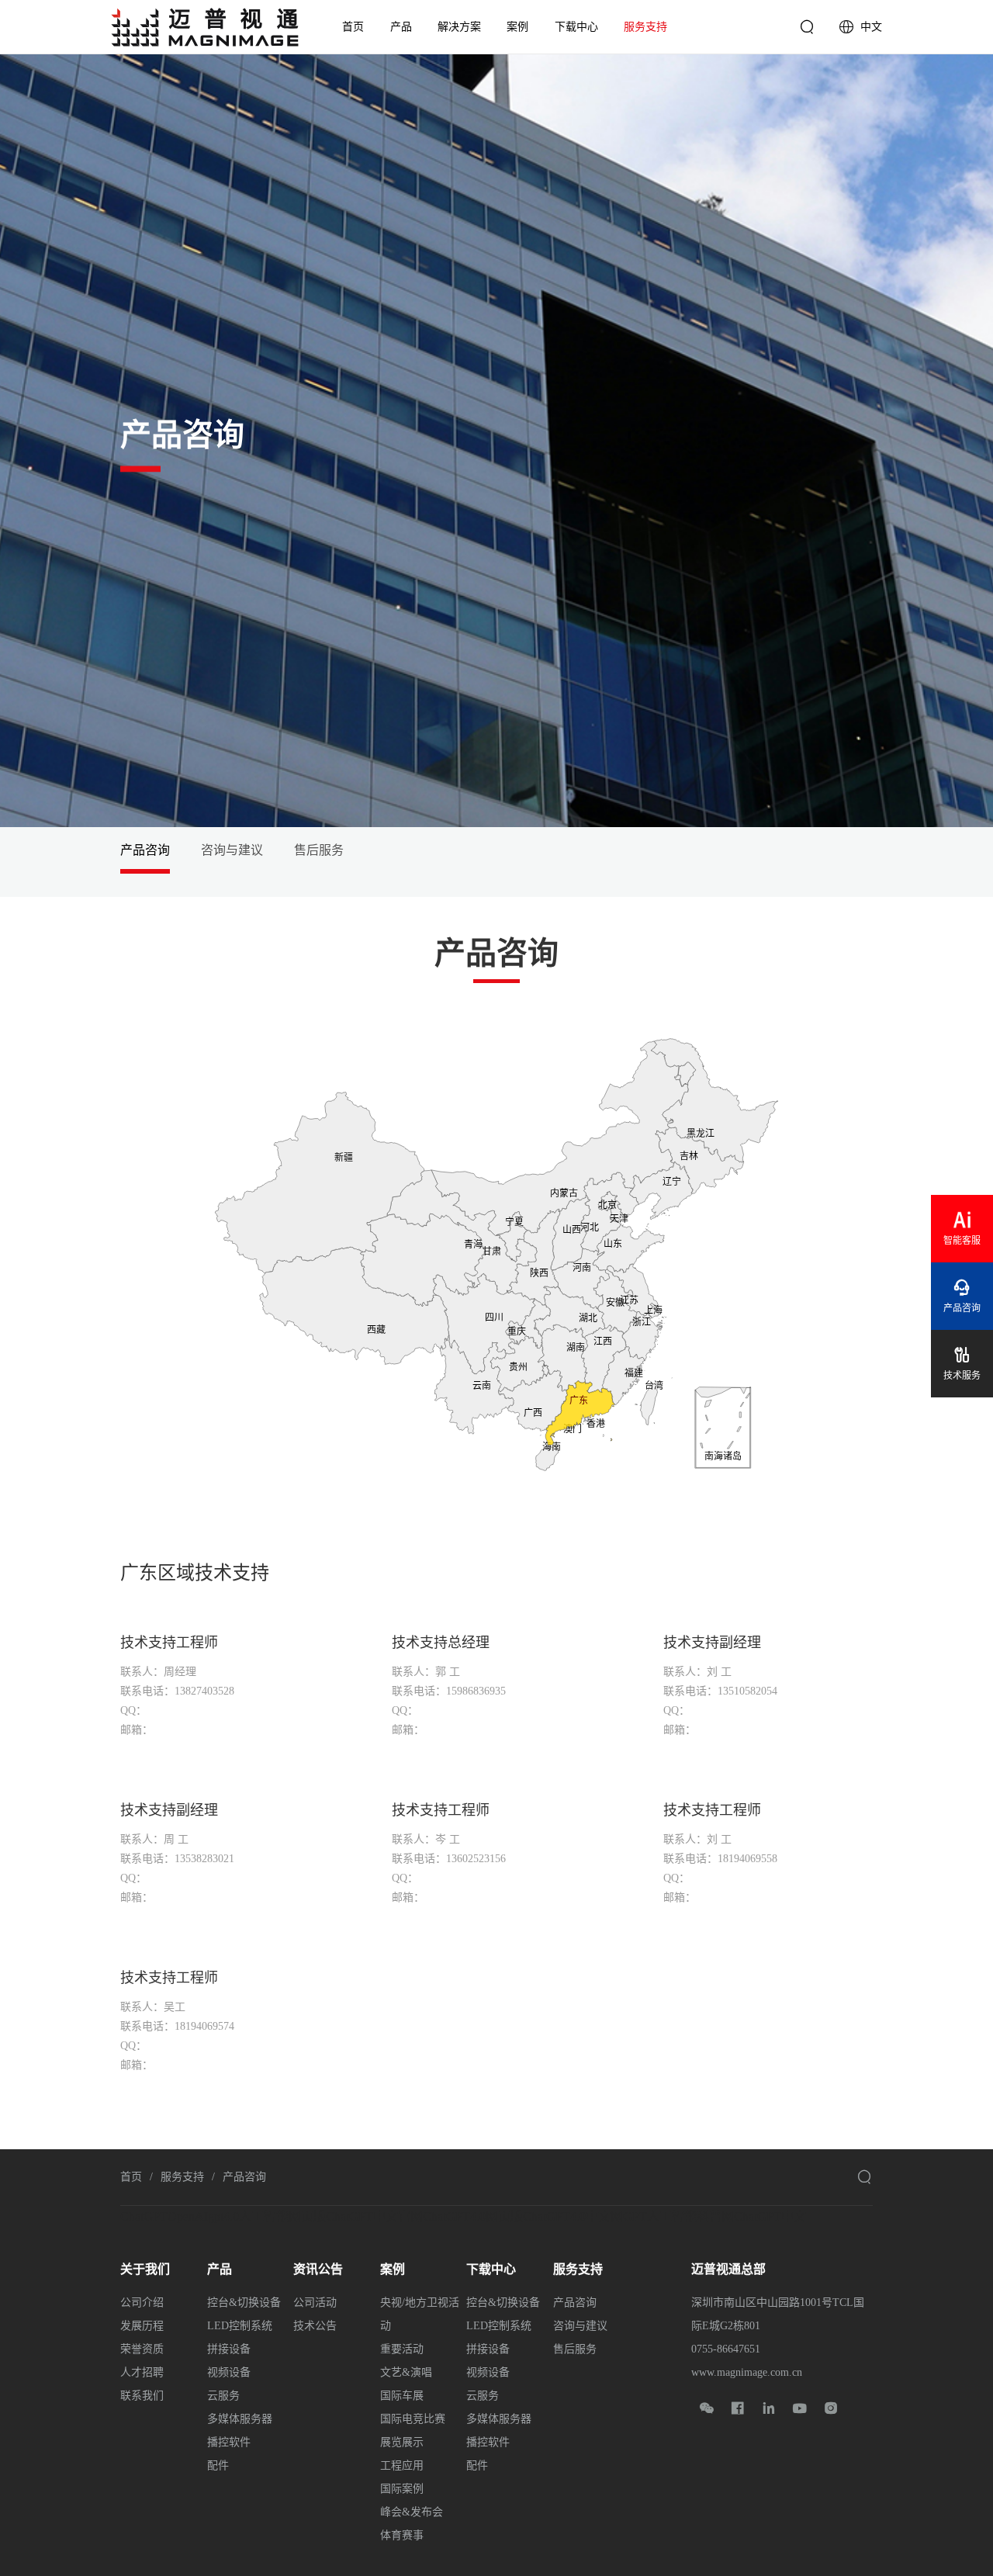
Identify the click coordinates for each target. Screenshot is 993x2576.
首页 (353, 27)
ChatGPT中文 (770, 2216)
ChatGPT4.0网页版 (473, 2216)
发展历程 (142, 2326)
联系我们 (142, 2396)
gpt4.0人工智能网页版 (267, 2216)
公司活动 (315, 2302)
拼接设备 (229, 2349)
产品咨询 (145, 850)
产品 (401, 27)
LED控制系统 (240, 2326)
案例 (517, 27)
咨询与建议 (232, 850)
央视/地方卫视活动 (420, 2314)
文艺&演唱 (406, 2372)
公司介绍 (142, 2302)
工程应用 (402, 2465)
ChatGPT (144, 2216)
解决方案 (459, 27)
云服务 (223, 2396)
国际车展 (402, 2396)
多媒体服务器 (240, 2419)
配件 (218, 2465)
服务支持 (645, 27)
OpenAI (188, 2216)
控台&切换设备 (244, 2302)
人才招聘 (142, 2372)
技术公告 (315, 2326)
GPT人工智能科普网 (678, 2216)
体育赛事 (402, 2535)
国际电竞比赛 (413, 2419)
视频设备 (229, 2372)
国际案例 (402, 2489)
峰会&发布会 (412, 2512)
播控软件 (229, 2442)
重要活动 (402, 2349)
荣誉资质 (142, 2349)
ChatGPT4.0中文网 (573, 2216)
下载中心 (576, 27)
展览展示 (402, 2442)
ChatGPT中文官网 (374, 2216)
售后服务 (319, 850)
